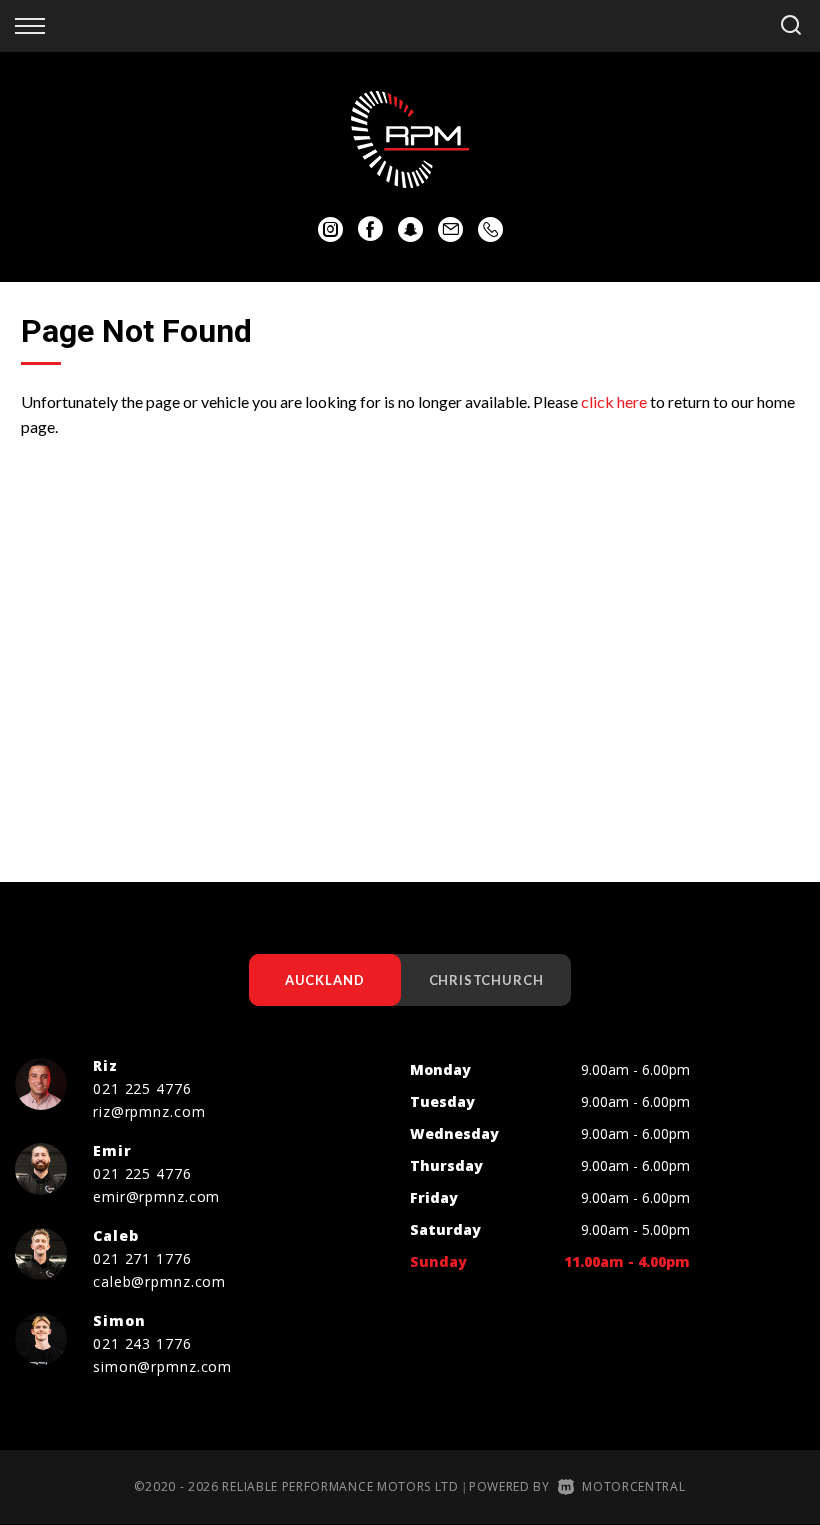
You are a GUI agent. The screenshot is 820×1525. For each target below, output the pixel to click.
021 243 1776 (142, 1343)
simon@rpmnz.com (162, 1366)
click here (614, 401)
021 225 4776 (142, 1088)
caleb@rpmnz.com (159, 1281)
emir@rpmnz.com (156, 1196)
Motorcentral (633, 1486)
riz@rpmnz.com (149, 1111)
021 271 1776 (142, 1258)
